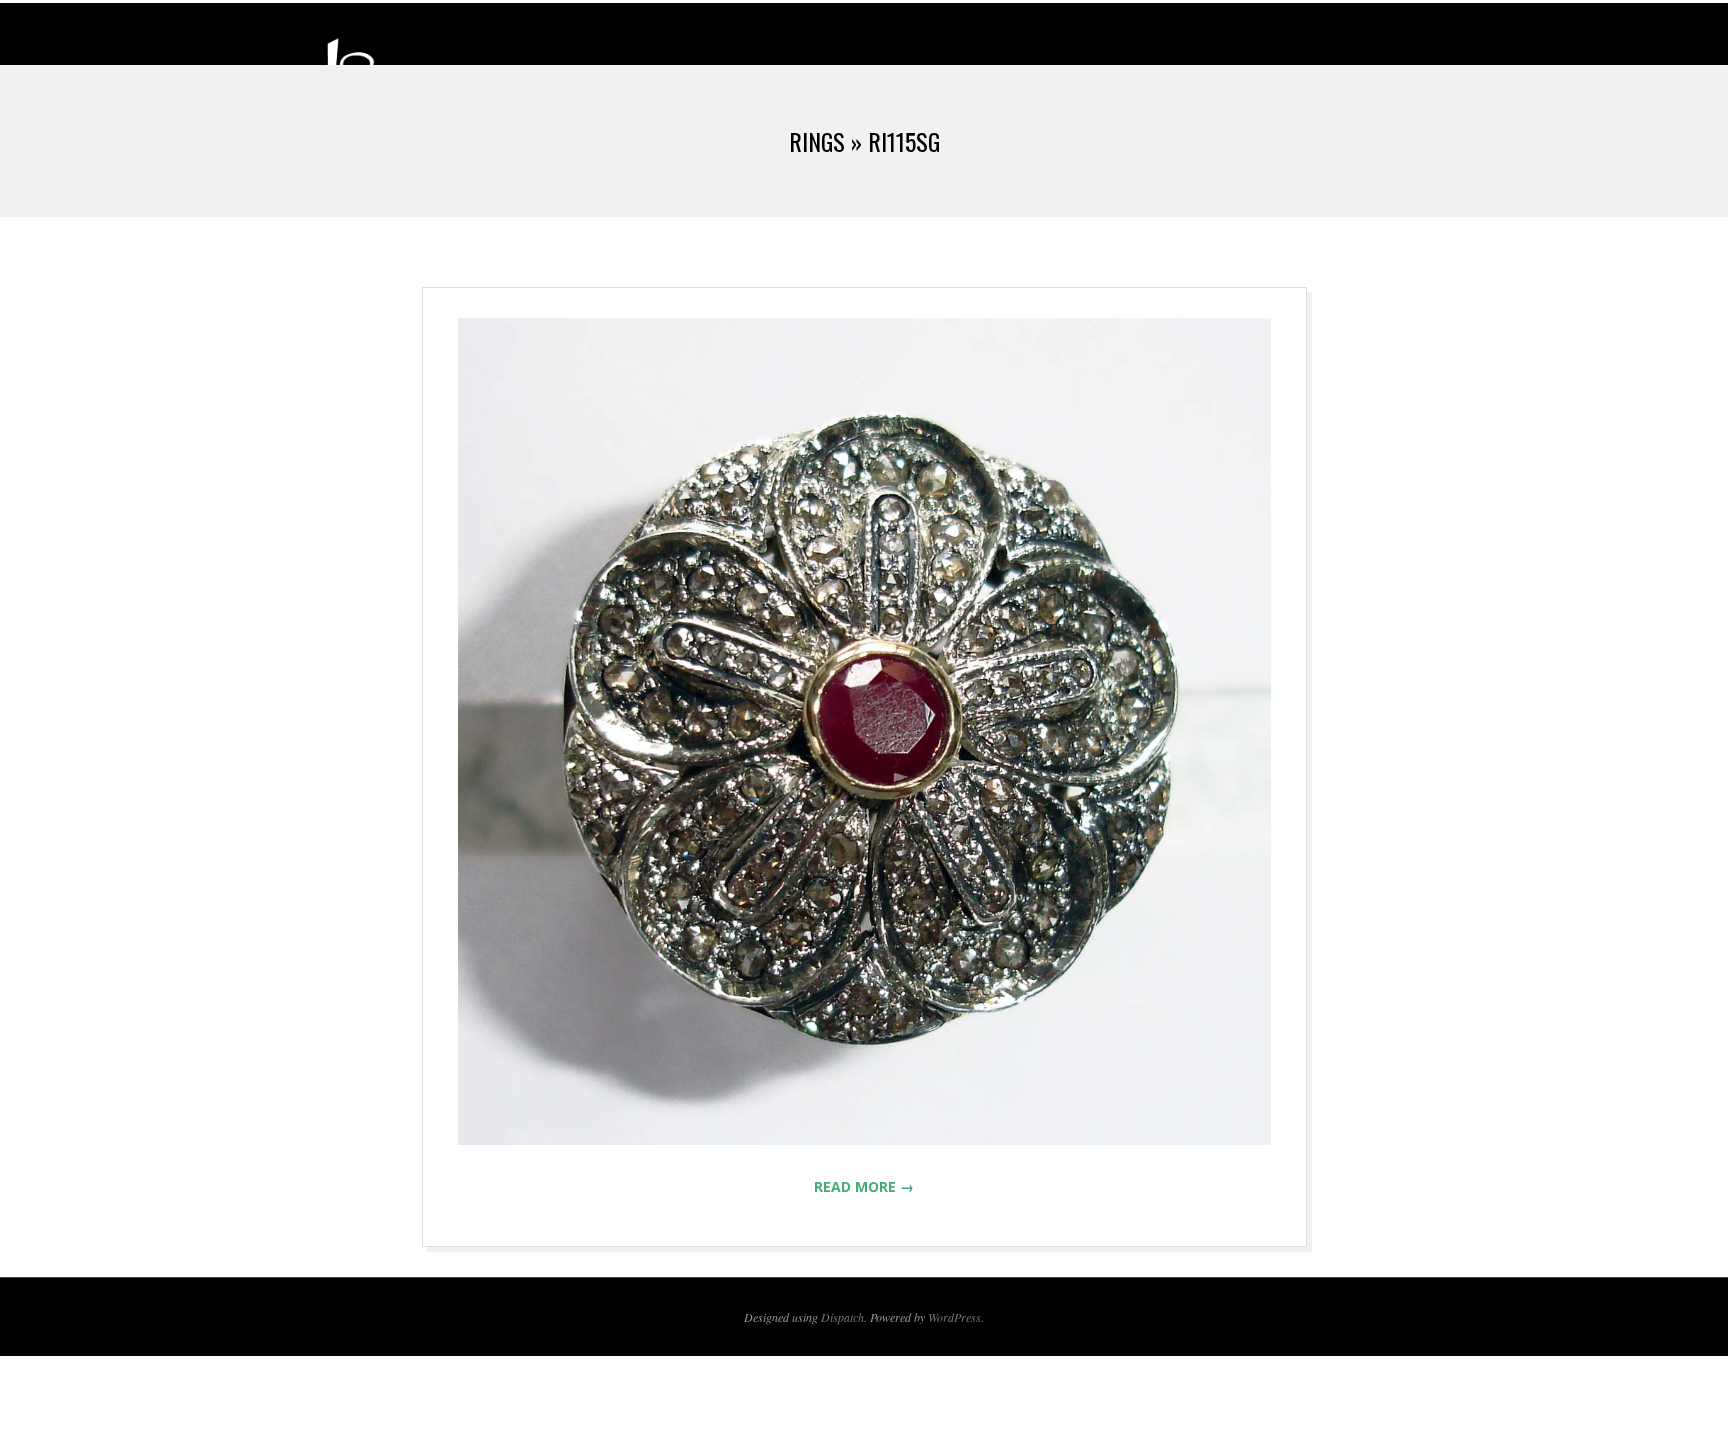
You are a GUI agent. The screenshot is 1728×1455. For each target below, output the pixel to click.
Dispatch (842, 1317)
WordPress (954, 1317)
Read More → (864, 1186)
